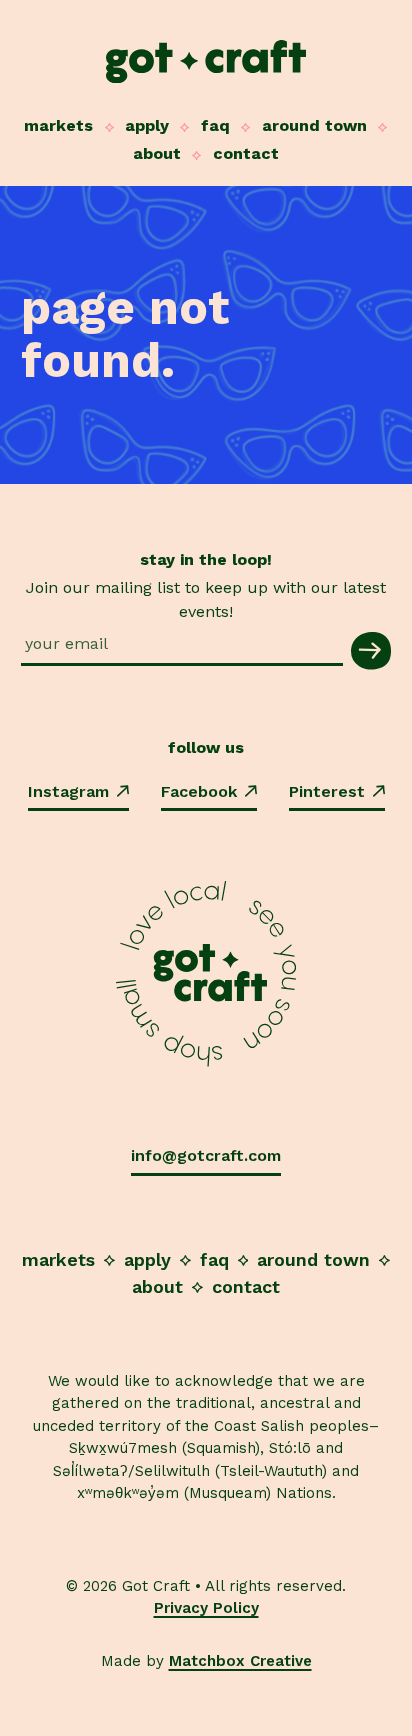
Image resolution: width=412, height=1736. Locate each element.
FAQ (215, 125)
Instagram (68, 791)
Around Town (314, 125)
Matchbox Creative (240, 1661)
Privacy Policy (206, 1608)
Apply (147, 125)
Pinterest (327, 791)
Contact (246, 153)
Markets (58, 125)
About (157, 153)
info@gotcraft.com (206, 1155)
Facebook (199, 791)
